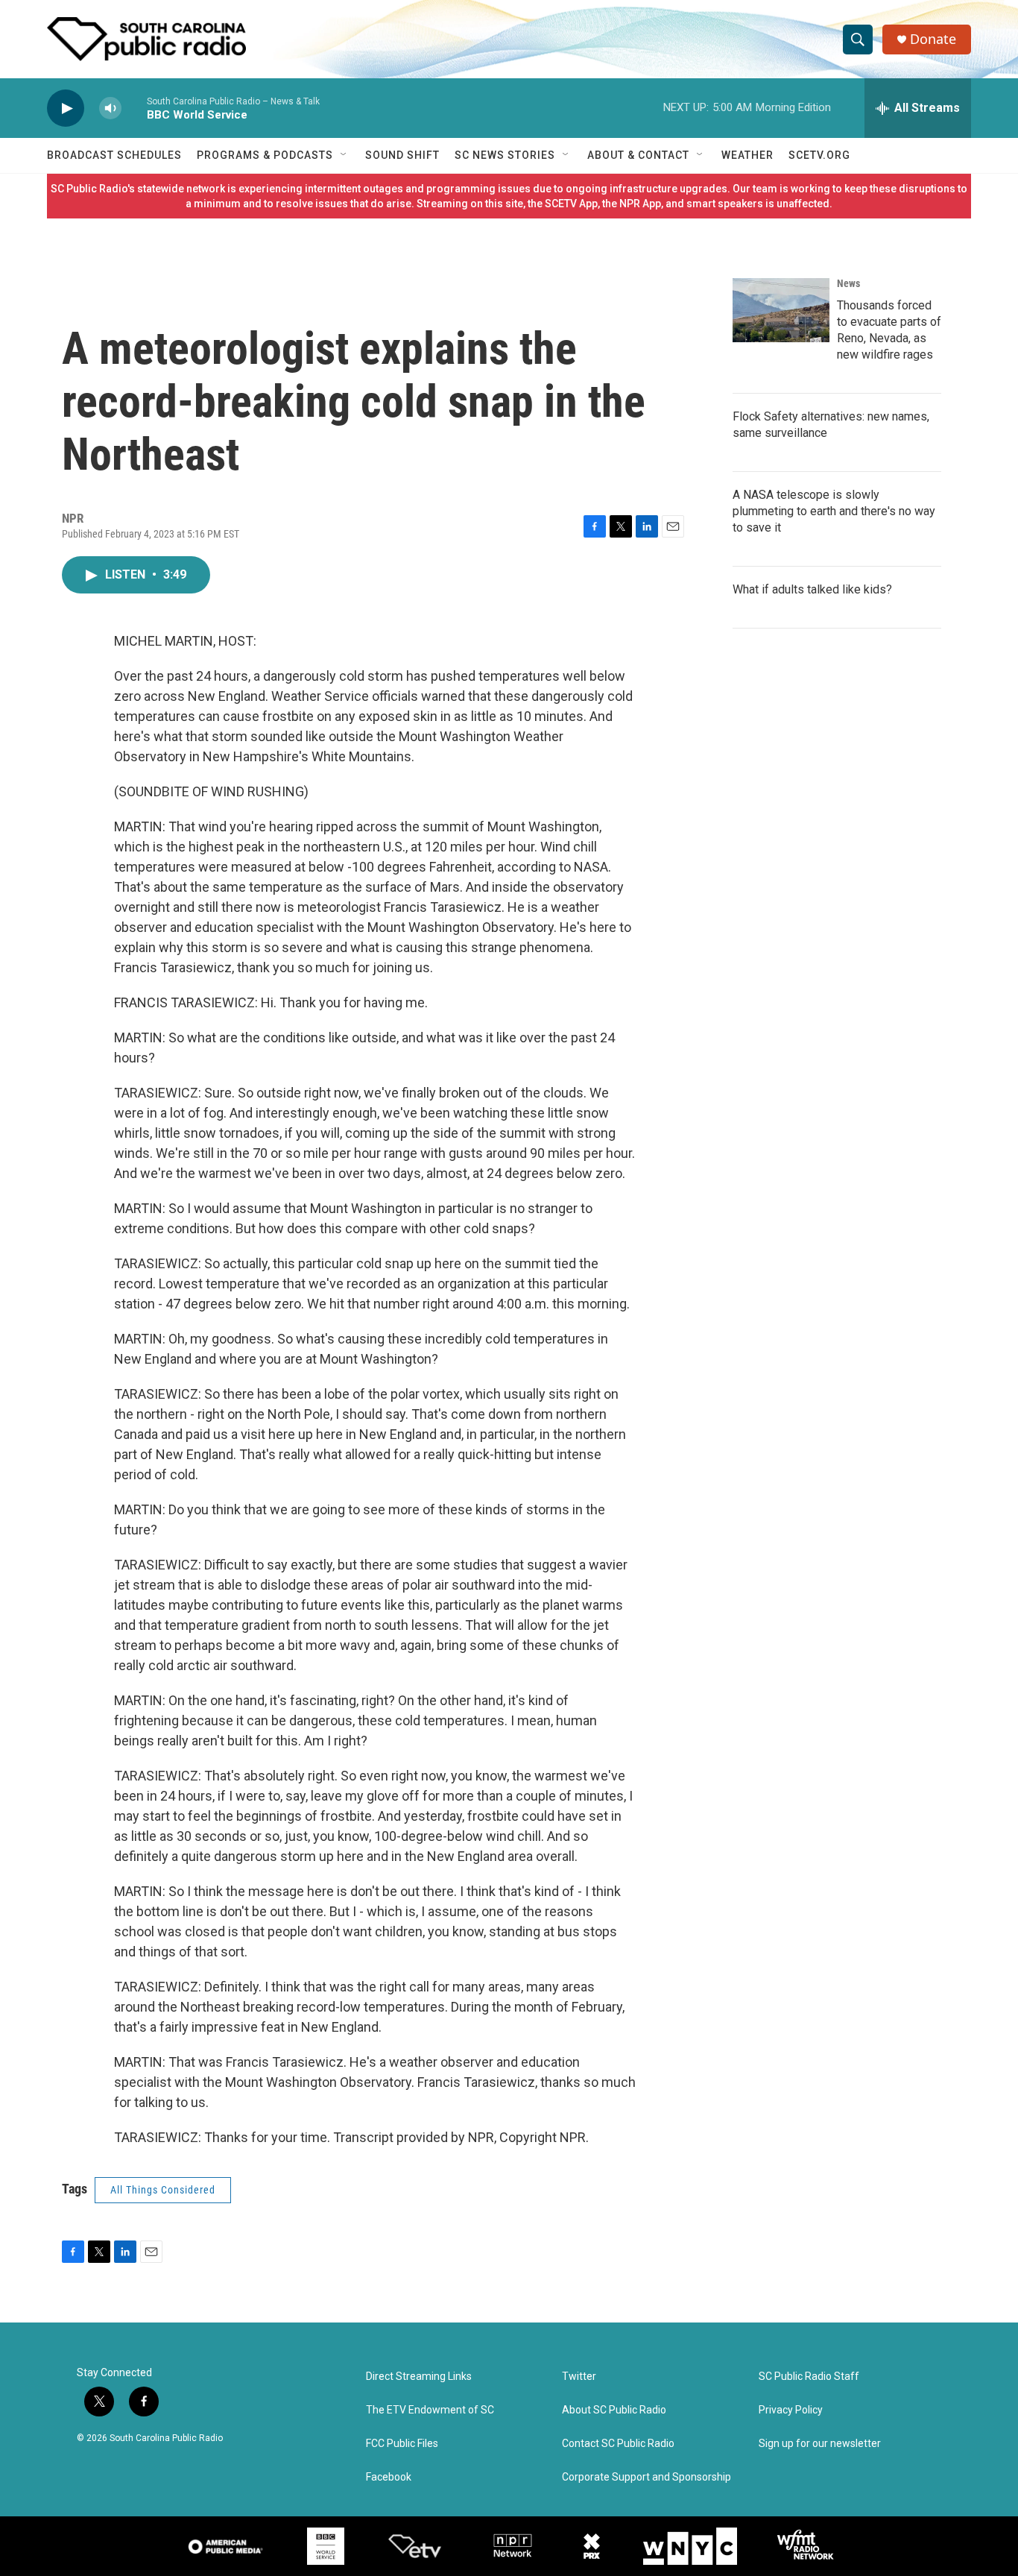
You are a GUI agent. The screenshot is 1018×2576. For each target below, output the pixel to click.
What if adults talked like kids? (812, 589)
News (848, 283)
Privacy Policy (791, 2410)
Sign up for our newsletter (820, 2444)
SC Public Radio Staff (809, 2377)
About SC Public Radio (614, 2410)
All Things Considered (163, 2190)
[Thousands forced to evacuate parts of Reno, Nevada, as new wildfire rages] (781, 310)
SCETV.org (819, 155)
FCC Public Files (402, 2444)
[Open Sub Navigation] (344, 155)
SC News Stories (505, 155)
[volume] (110, 108)
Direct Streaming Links (419, 2377)
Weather (747, 155)
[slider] (134, 108)
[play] (66, 108)
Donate (933, 39)
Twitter (579, 2377)
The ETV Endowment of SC (430, 2410)
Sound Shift (402, 155)
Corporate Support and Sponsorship (646, 2477)
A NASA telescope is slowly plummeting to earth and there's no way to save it (834, 511)
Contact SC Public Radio (618, 2444)
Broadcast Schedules (114, 155)
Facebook (389, 2477)
